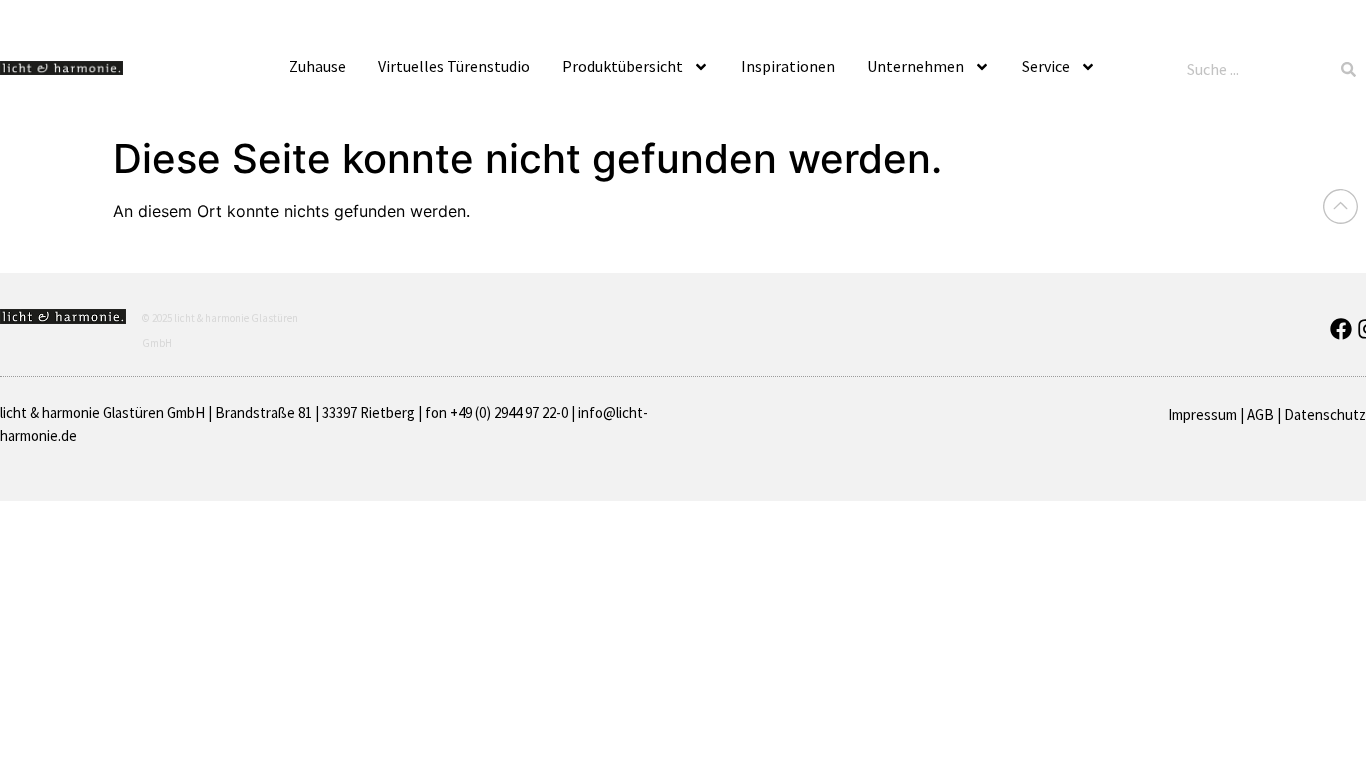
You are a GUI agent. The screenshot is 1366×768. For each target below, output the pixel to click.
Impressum (1202, 414)
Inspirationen (788, 66)
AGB (1260, 414)
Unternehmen (915, 66)
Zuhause (317, 66)
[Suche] (1348, 69)
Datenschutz (1325, 414)
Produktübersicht (622, 66)
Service (1046, 66)
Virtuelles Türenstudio (454, 66)
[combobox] (1256, 69)
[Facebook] (1341, 329)
